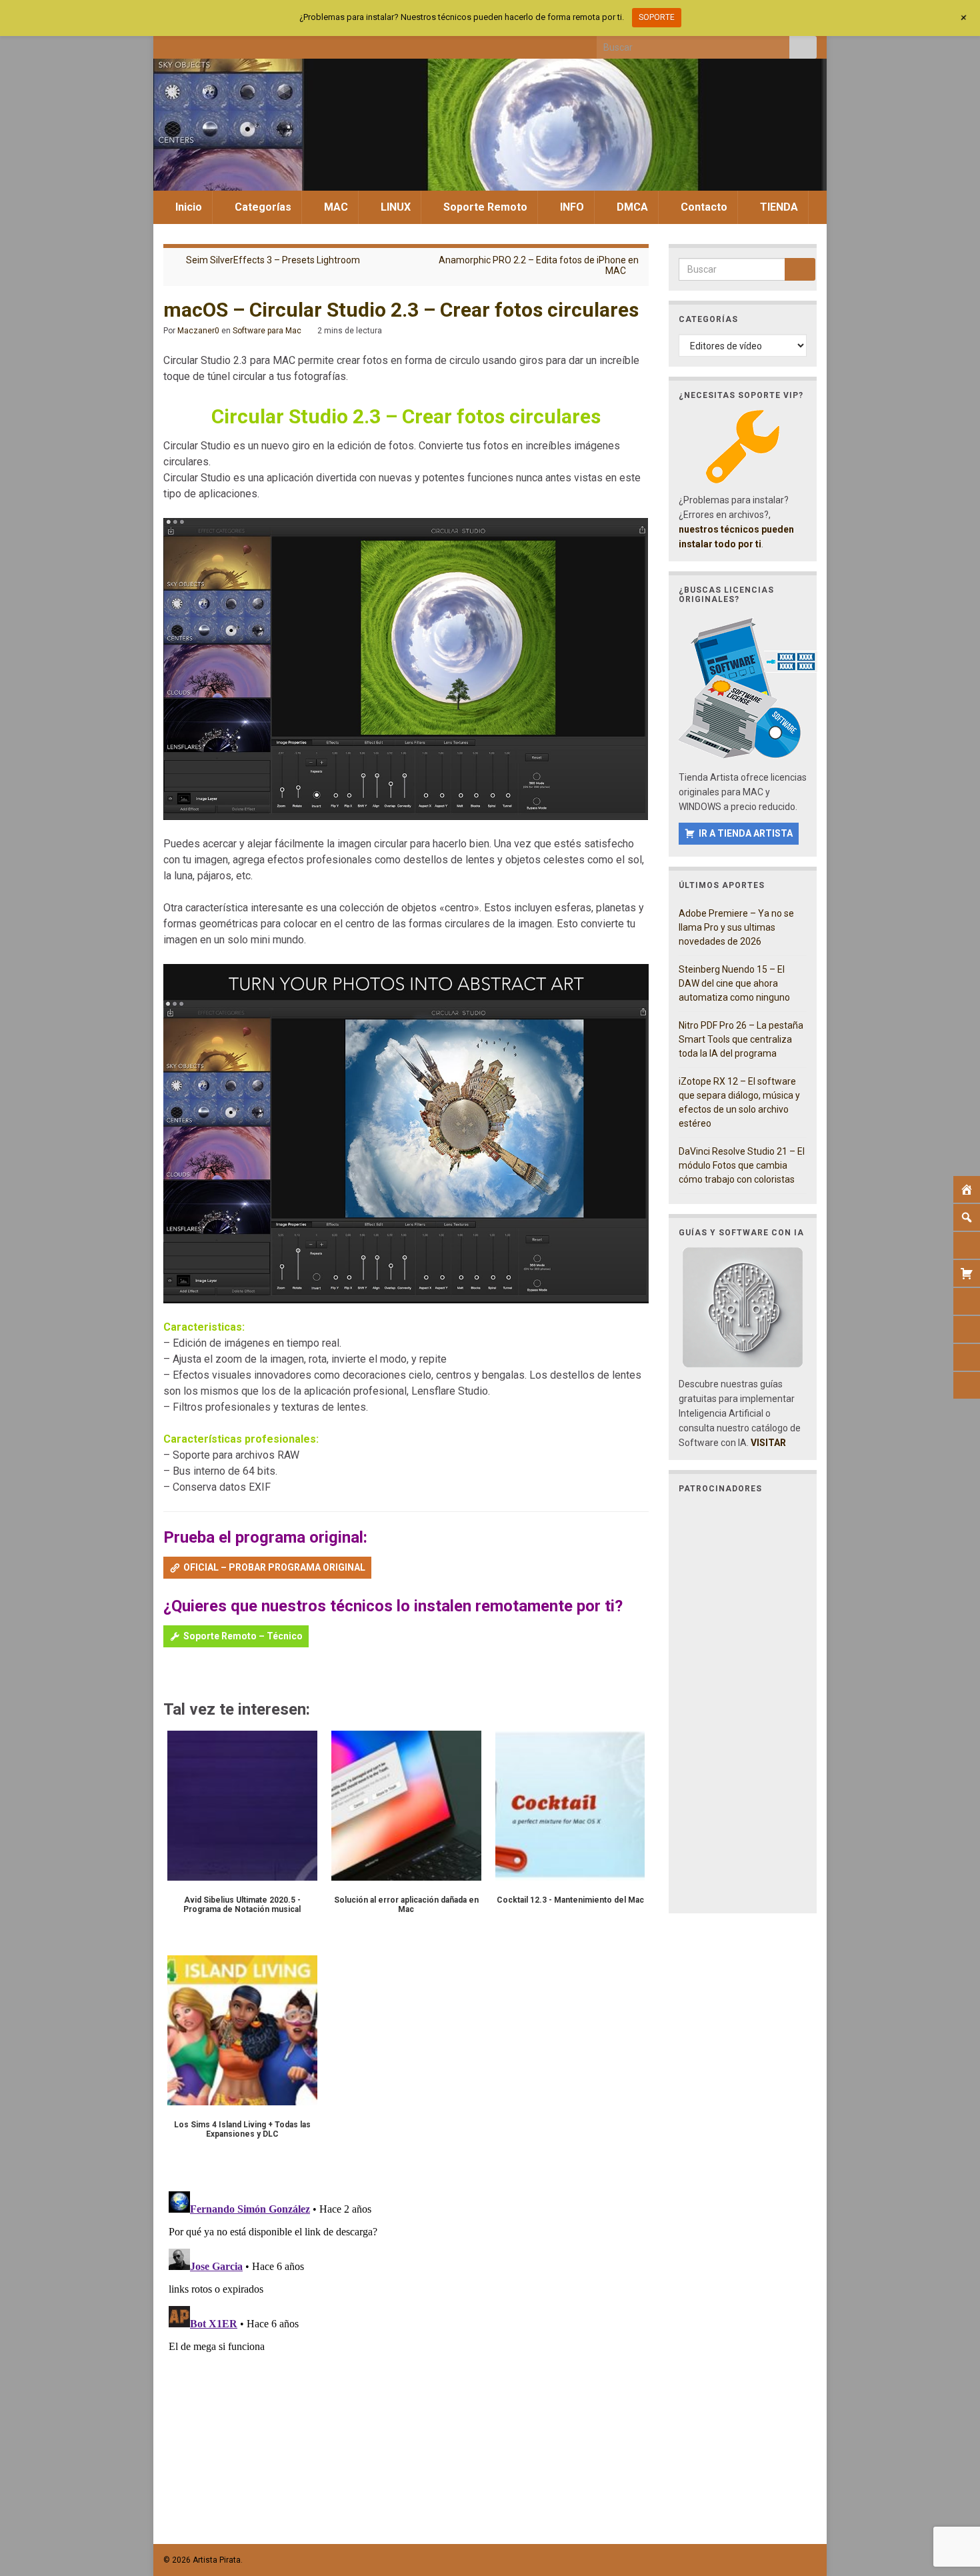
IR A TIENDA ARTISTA (746, 833)
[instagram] (214, 44)
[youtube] (236, 44)
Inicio (187, 207)
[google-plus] (258, 44)
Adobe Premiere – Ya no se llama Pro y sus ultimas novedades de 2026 (736, 927)
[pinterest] (280, 44)
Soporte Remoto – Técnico (243, 1636)
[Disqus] (406, 2353)
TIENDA (778, 207)
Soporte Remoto (484, 207)
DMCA (631, 207)
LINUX (394, 207)
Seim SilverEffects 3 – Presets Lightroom (273, 260)
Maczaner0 (198, 331)
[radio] (170, 1675)
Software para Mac (267, 331)
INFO (571, 207)
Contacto (703, 207)
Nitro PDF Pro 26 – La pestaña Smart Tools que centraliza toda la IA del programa (741, 1039)
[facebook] (170, 44)
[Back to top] (950, 2497)
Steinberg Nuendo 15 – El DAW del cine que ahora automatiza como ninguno (734, 983)
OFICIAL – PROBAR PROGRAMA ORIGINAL (274, 1567)
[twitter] (192, 44)
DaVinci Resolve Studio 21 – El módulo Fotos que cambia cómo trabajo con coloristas (742, 1165)
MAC (335, 207)
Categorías (262, 207)
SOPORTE (657, 17)
